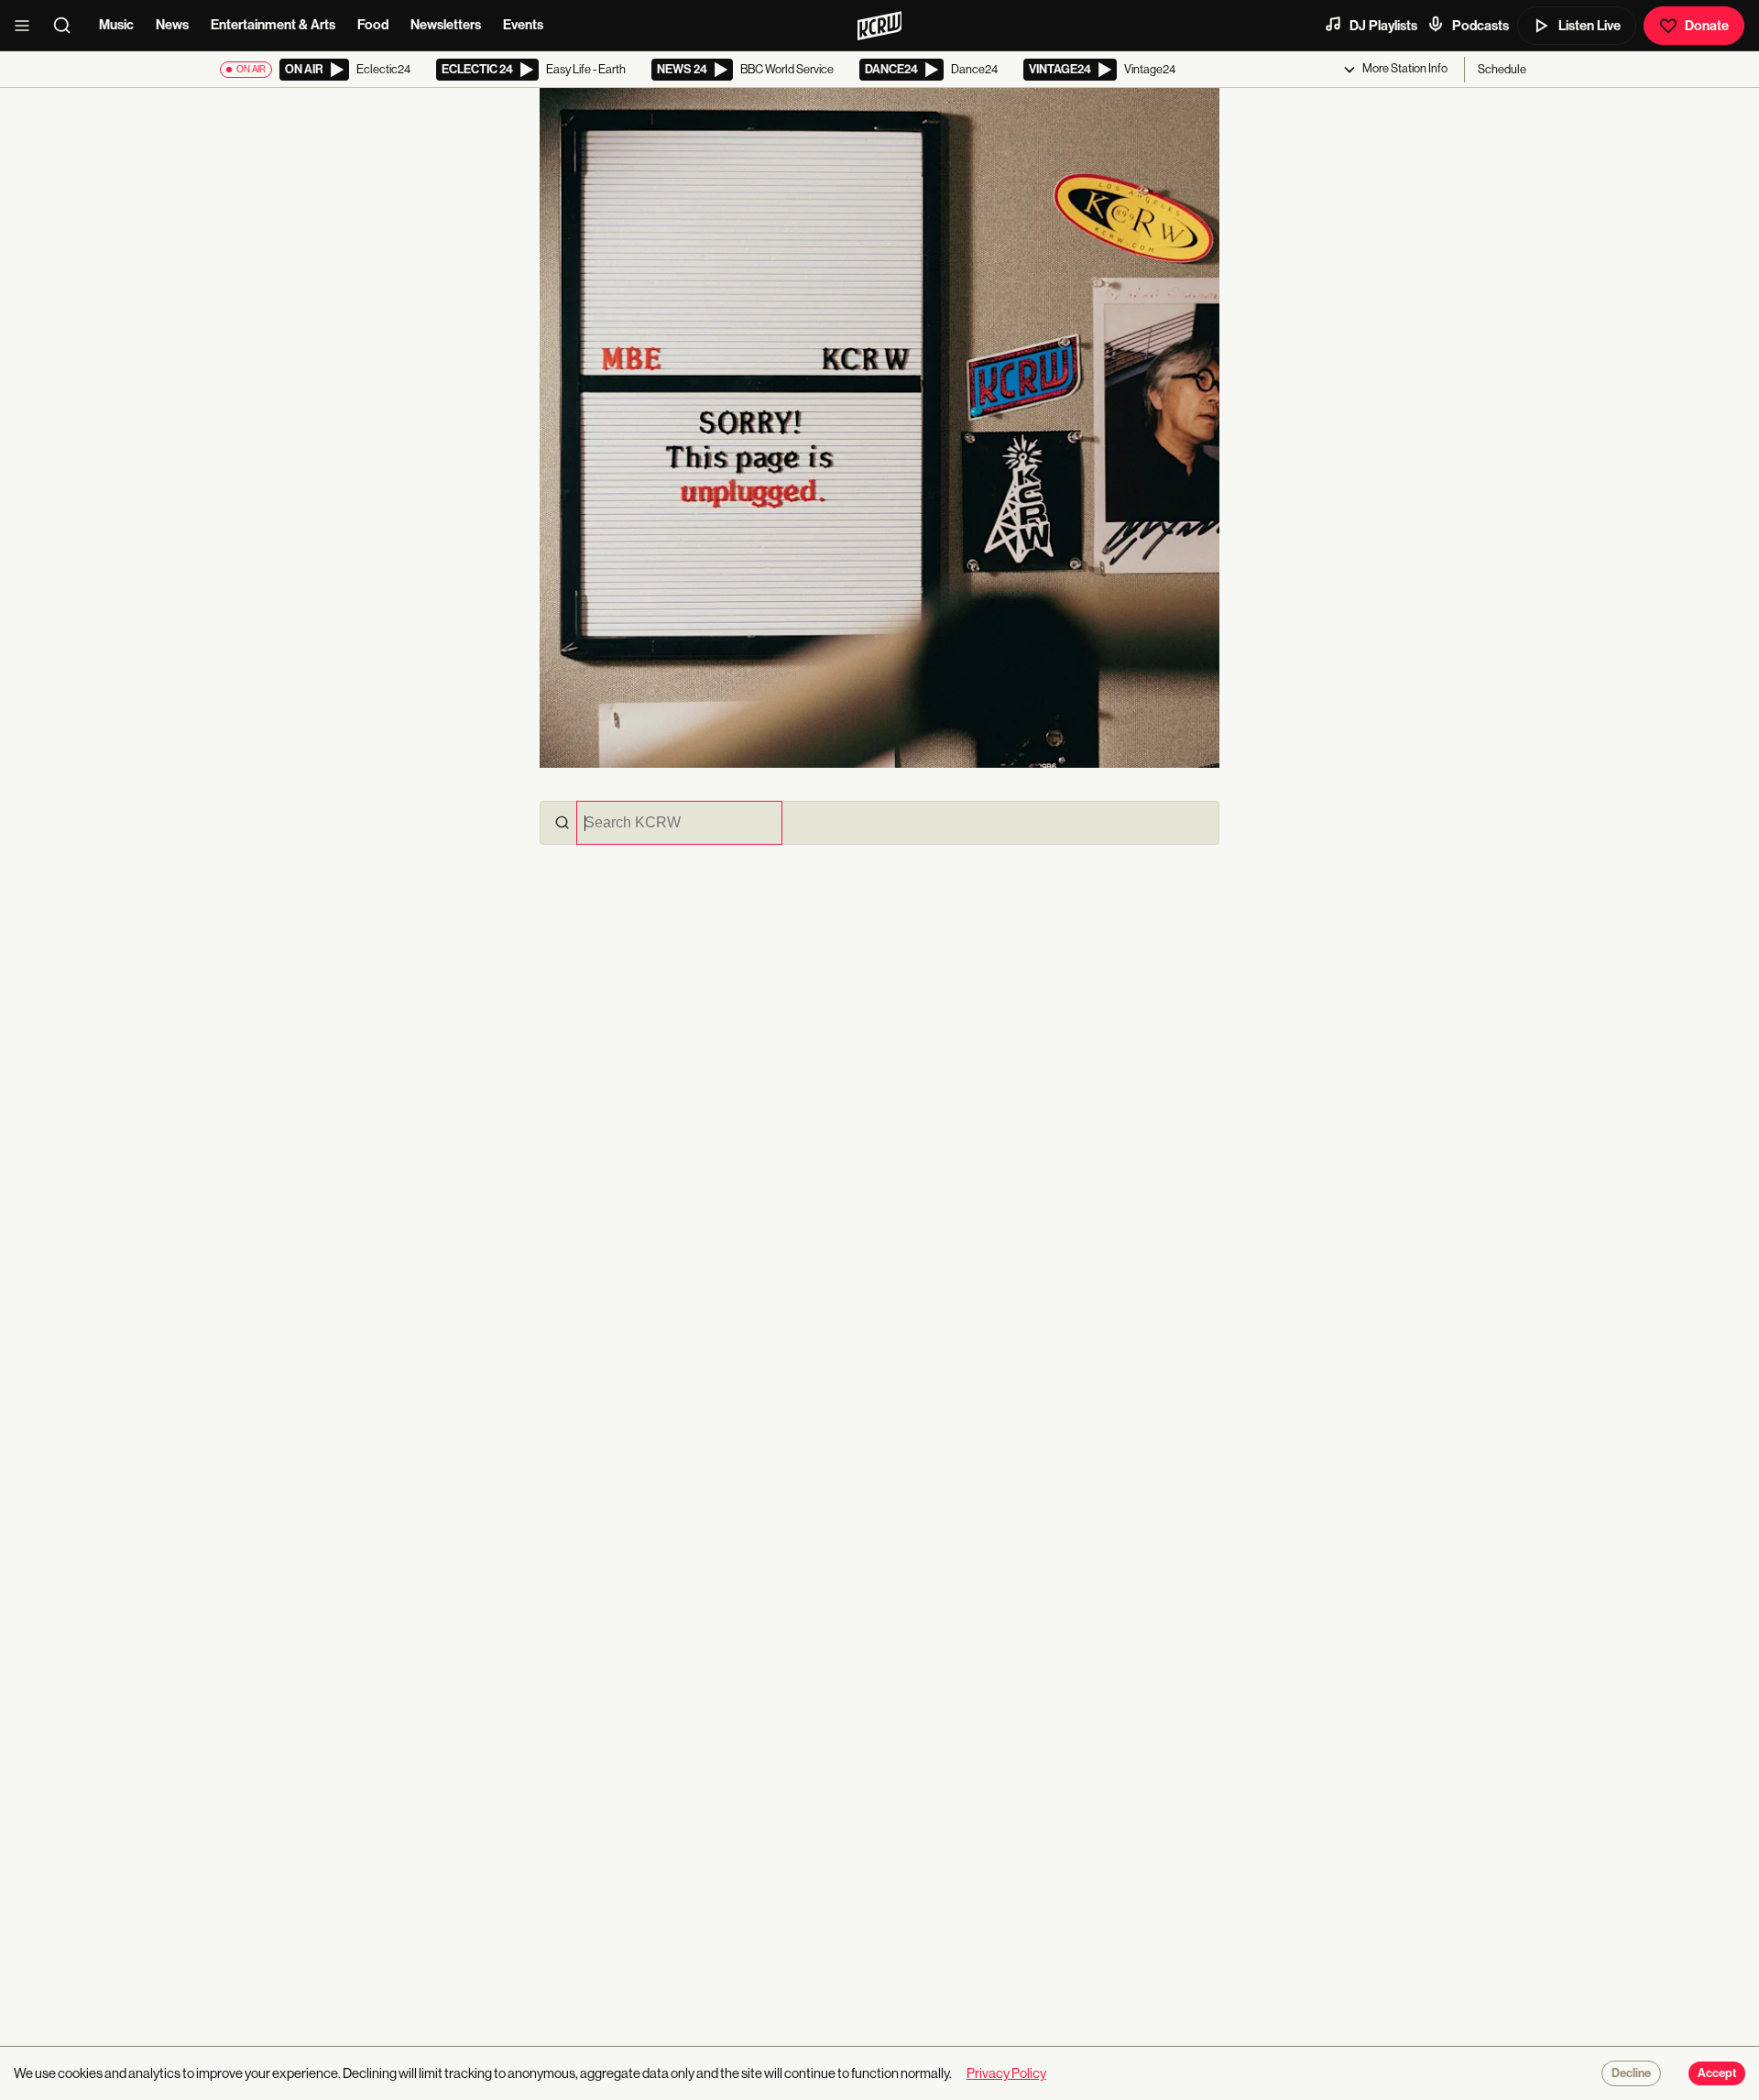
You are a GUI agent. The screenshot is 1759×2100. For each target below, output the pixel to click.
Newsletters (446, 25)
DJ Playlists (1383, 26)
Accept (1717, 2073)
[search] (68, 26)
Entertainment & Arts (273, 25)
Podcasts (1480, 26)
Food (373, 25)
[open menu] (27, 26)
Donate (1707, 26)
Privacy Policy (1006, 2073)
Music (116, 25)
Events (523, 25)
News (172, 25)
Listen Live (1590, 26)
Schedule (1502, 69)
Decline (1631, 2073)
